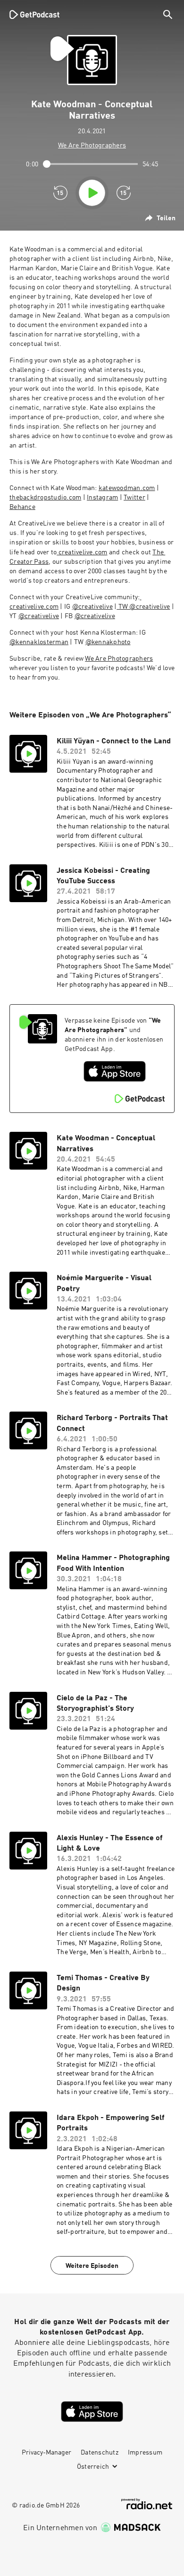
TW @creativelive (143, 607)
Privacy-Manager (46, 2453)
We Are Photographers (119, 659)
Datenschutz (100, 2453)
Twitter (134, 498)
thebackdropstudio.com (45, 498)
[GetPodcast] (34, 14)
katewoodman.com (127, 488)
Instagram (102, 498)
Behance (22, 507)
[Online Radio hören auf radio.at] (147, 2504)
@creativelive (92, 607)
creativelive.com (82, 552)
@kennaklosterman (39, 642)
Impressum (145, 2453)
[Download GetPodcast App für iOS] (115, 1071)
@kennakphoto (108, 642)
